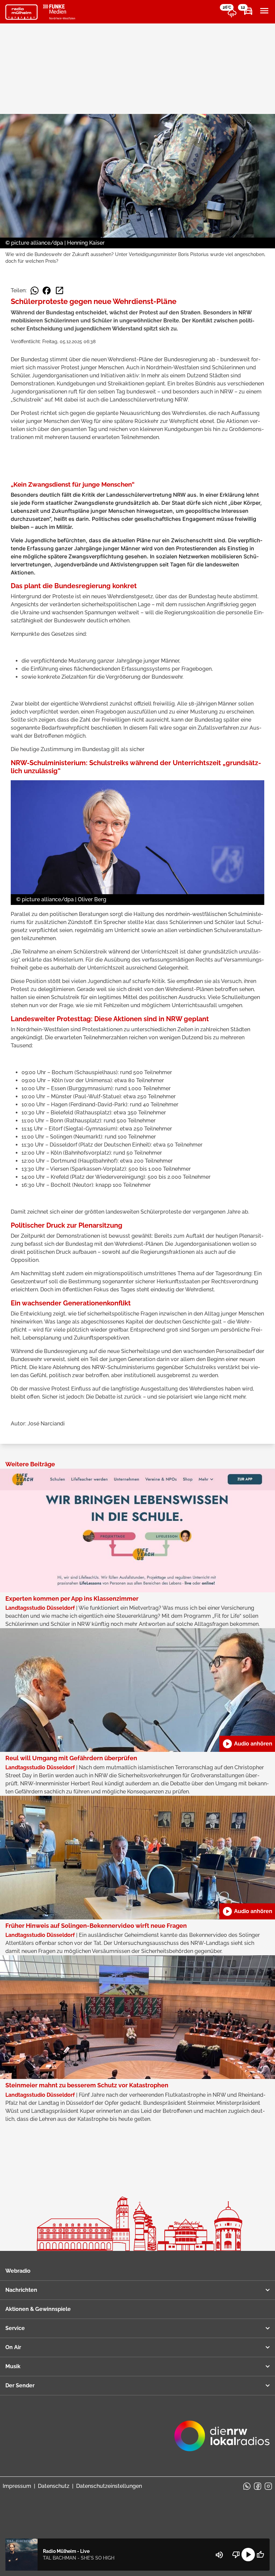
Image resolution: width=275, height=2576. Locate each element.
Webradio (18, 2271)
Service (15, 2328)
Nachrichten (21, 2290)
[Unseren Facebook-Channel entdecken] (258, 2486)
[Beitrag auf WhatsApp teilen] (35, 291)
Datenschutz (54, 2486)
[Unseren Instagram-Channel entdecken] (268, 2486)
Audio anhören (247, 1744)
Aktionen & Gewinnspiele (38, 2309)
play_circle (248, 2555)
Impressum (17, 2486)
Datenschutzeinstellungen (109, 2486)
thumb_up (260, 2555)
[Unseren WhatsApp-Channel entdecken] (247, 2486)
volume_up (219, 2555)
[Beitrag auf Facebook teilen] (47, 291)
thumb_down (236, 2555)
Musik (13, 2366)
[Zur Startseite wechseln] (21, 12)
